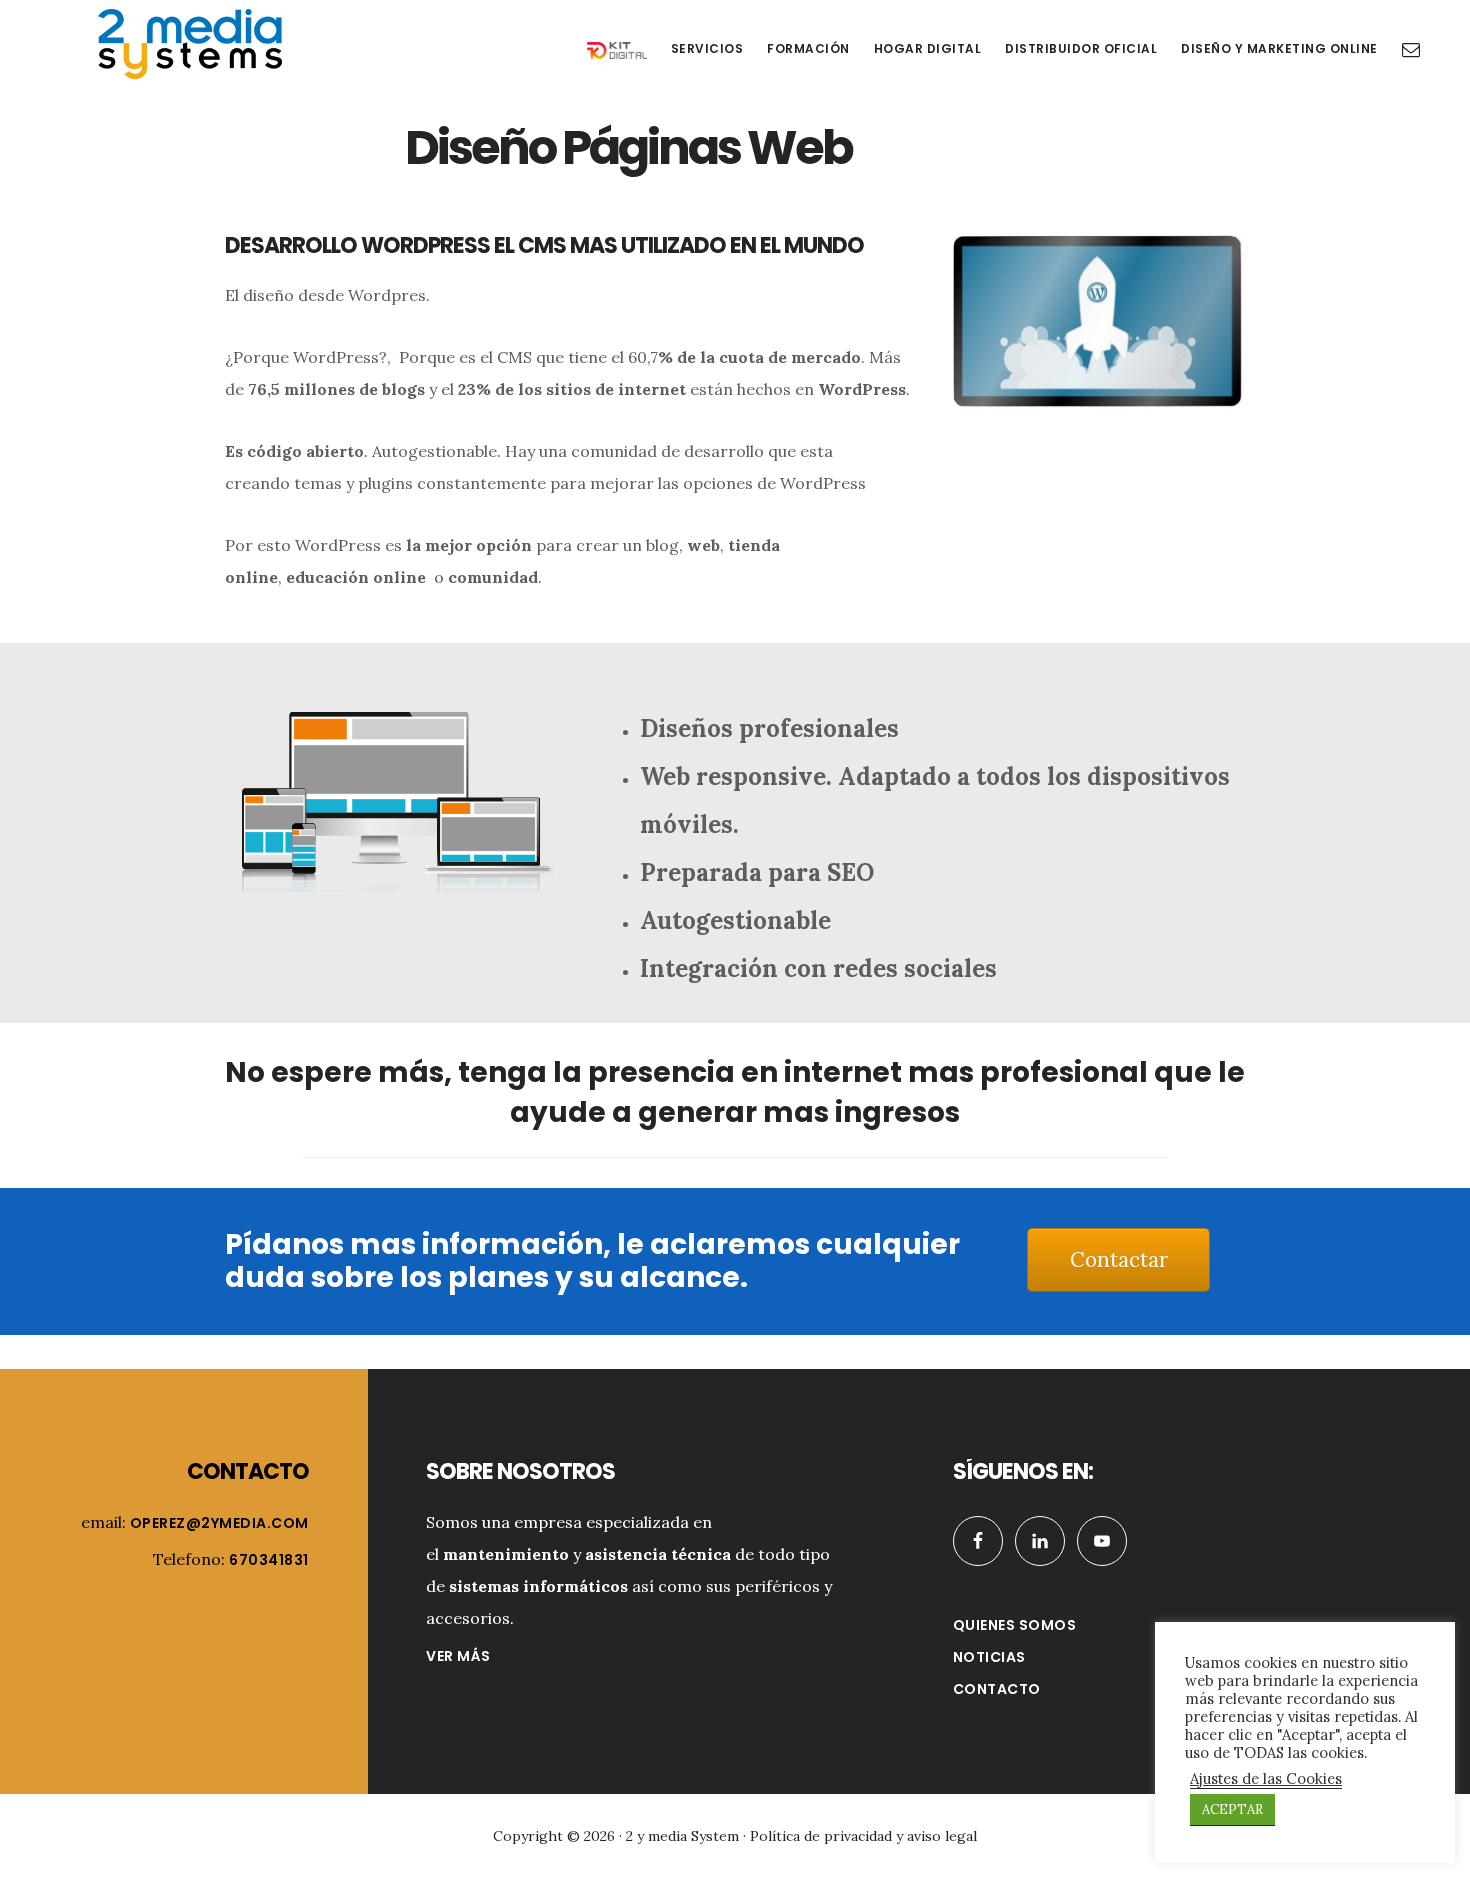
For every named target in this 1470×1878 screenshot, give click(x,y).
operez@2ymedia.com (219, 1523)
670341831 (269, 1560)
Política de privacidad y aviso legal (863, 1836)
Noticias (989, 1657)
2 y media (190, 44)
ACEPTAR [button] (1232, 1809)
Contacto (997, 1689)
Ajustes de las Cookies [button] (1266, 1779)
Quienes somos (1015, 1625)
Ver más (458, 1656)
